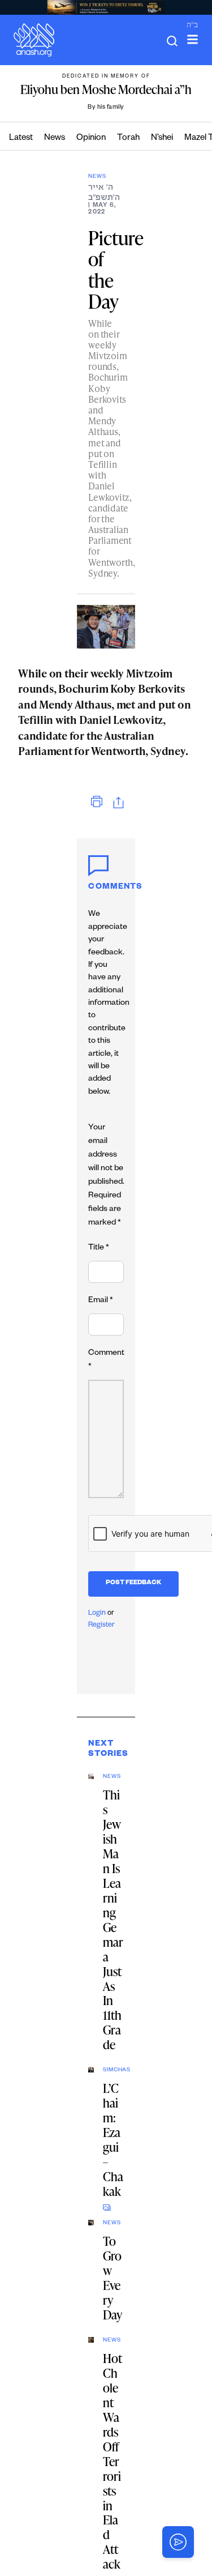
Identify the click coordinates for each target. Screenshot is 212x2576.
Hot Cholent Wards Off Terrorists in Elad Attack (113, 2461)
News (55, 138)
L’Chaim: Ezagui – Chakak (113, 2140)
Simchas (113, 2070)
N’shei (162, 138)
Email (101, 1301)
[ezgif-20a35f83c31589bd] (106, 7)
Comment (106, 1360)
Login (97, 1614)
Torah (128, 138)
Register (101, 1626)
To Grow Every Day (113, 2278)
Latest (21, 138)
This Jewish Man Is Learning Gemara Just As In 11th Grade (113, 1920)
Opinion (91, 138)
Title (99, 1248)
